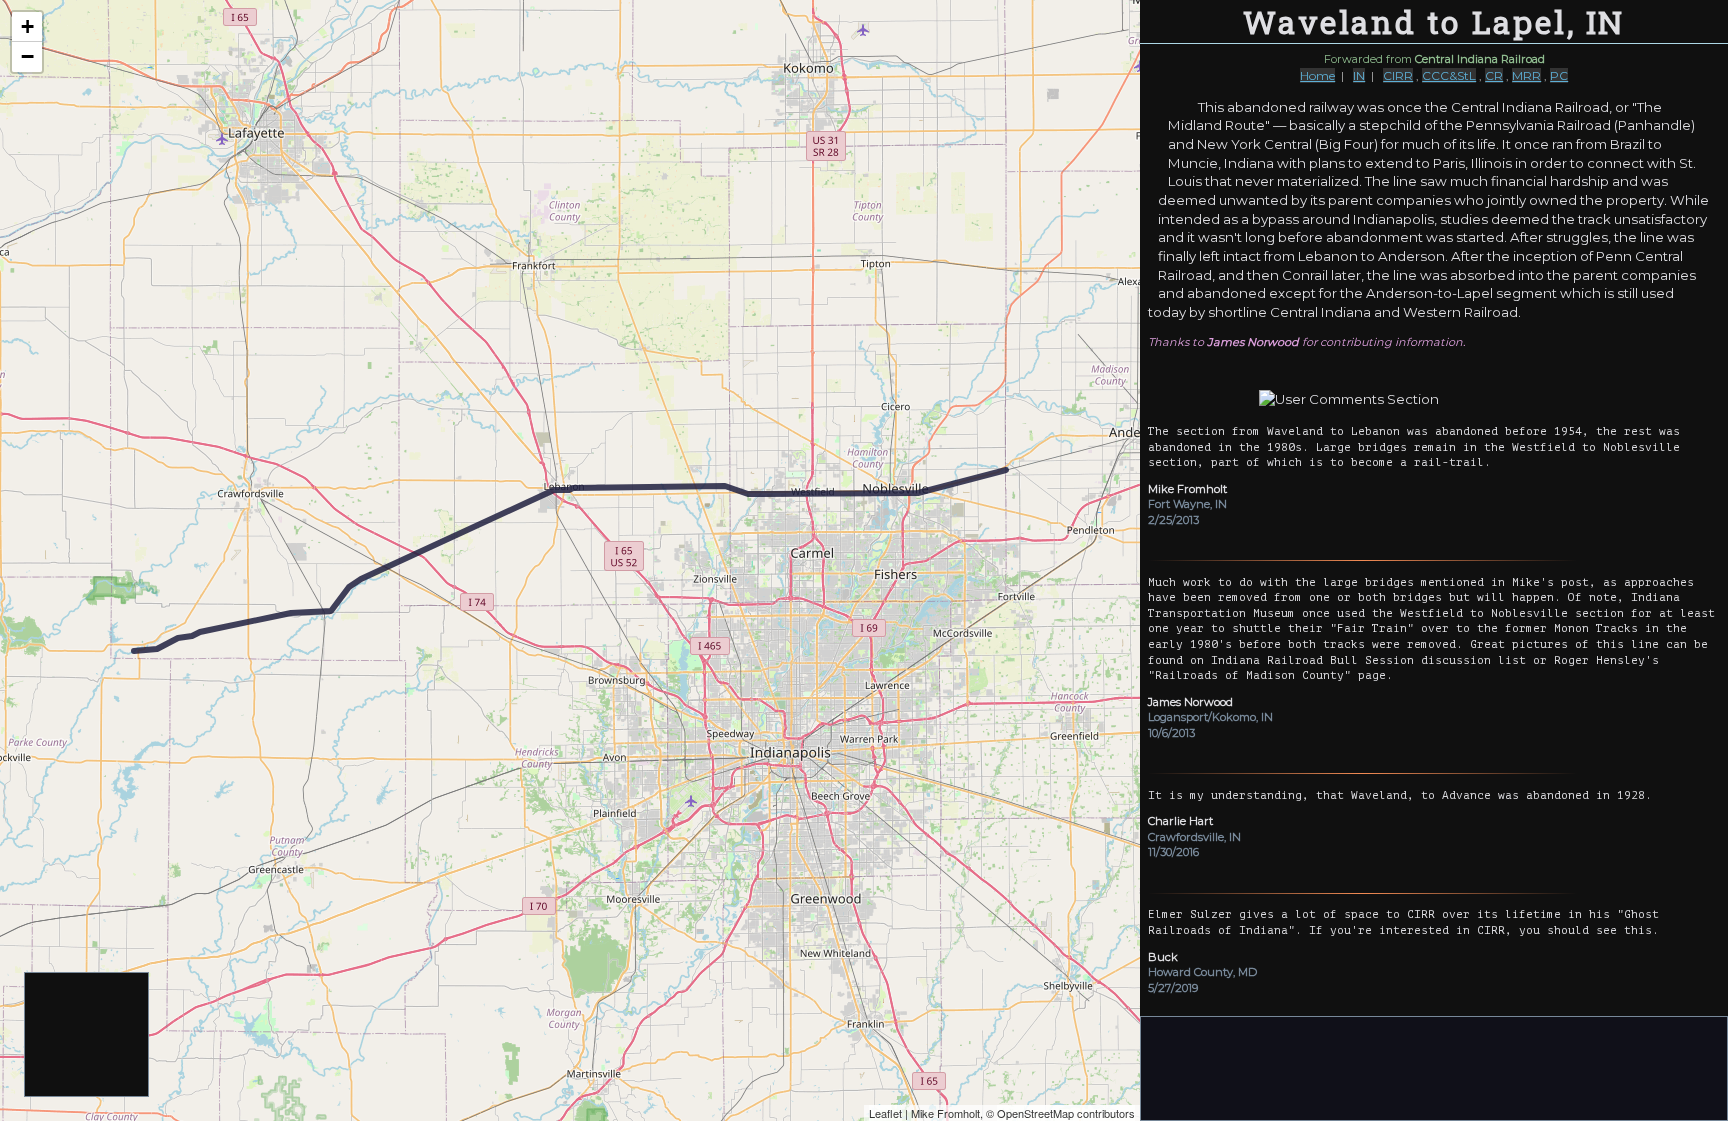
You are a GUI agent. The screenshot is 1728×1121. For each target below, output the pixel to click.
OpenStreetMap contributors (1066, 1113)
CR (1494, 75)
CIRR (1398, 75)
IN (1359, 75)
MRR (1526, 75)
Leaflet (885, 1113)
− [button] (27, 56)
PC (1559, 75)
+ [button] (27, 26)
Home (1317, 75)
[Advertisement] (87, 1035)
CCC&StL (1449, 75)
